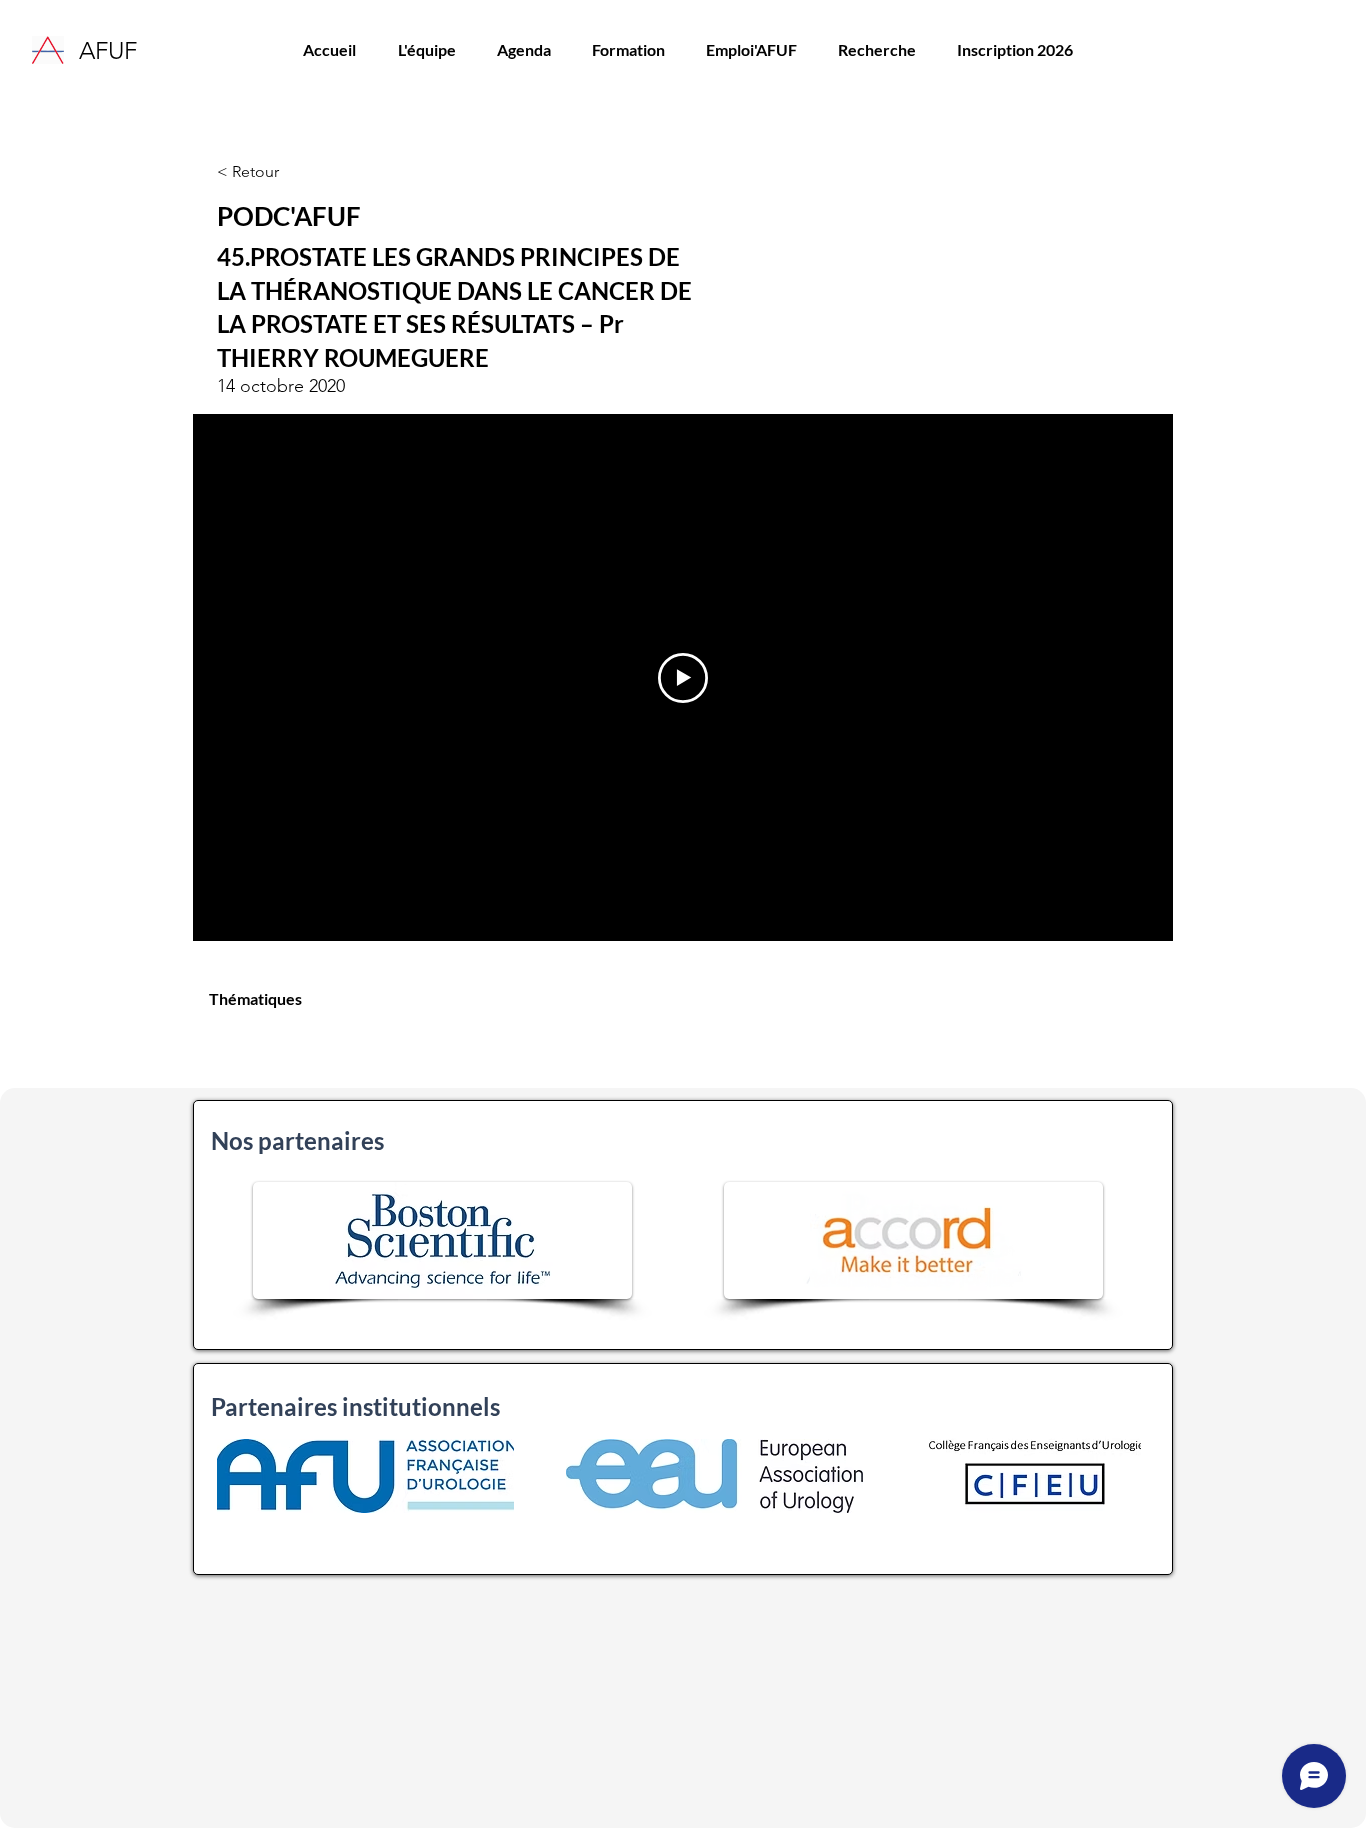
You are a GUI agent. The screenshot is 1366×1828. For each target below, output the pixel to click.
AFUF (108, 50)
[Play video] (683, 678)
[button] (628, 50)
